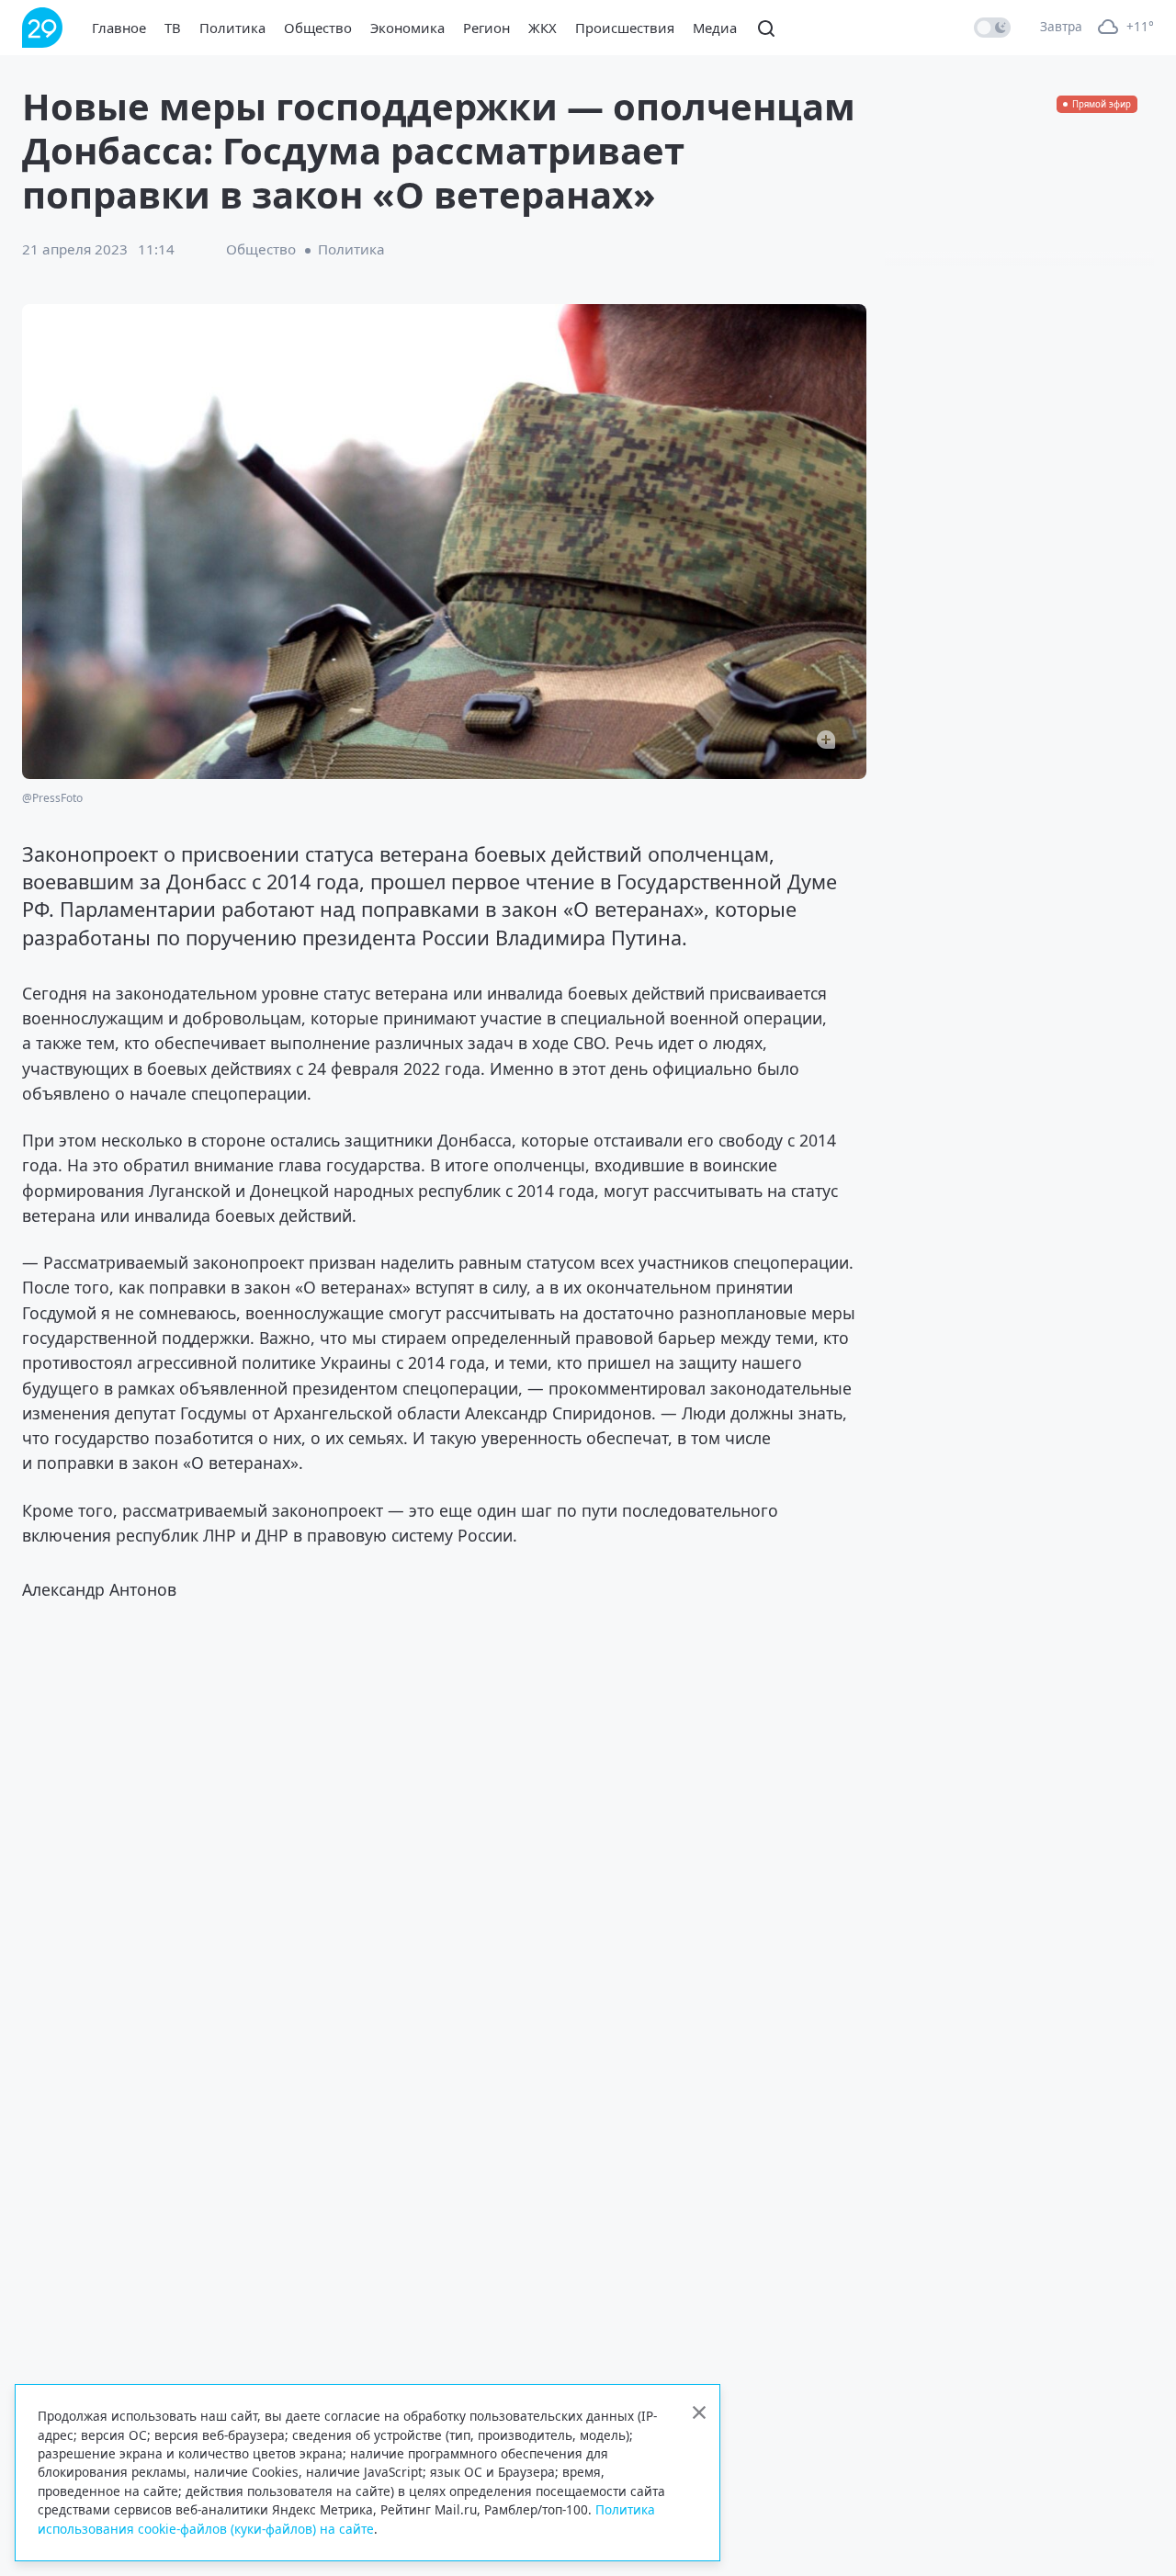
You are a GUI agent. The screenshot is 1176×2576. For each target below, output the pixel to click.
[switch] (992, 28)
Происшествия (625, 28)
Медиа (715, 28)
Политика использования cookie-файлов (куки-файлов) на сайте (346, 2519)
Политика (232, 28)
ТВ (173, 28)
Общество (318, 28)
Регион (486, 28)
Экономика (407, 28)
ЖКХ (543, 28)
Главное (119, 28)
